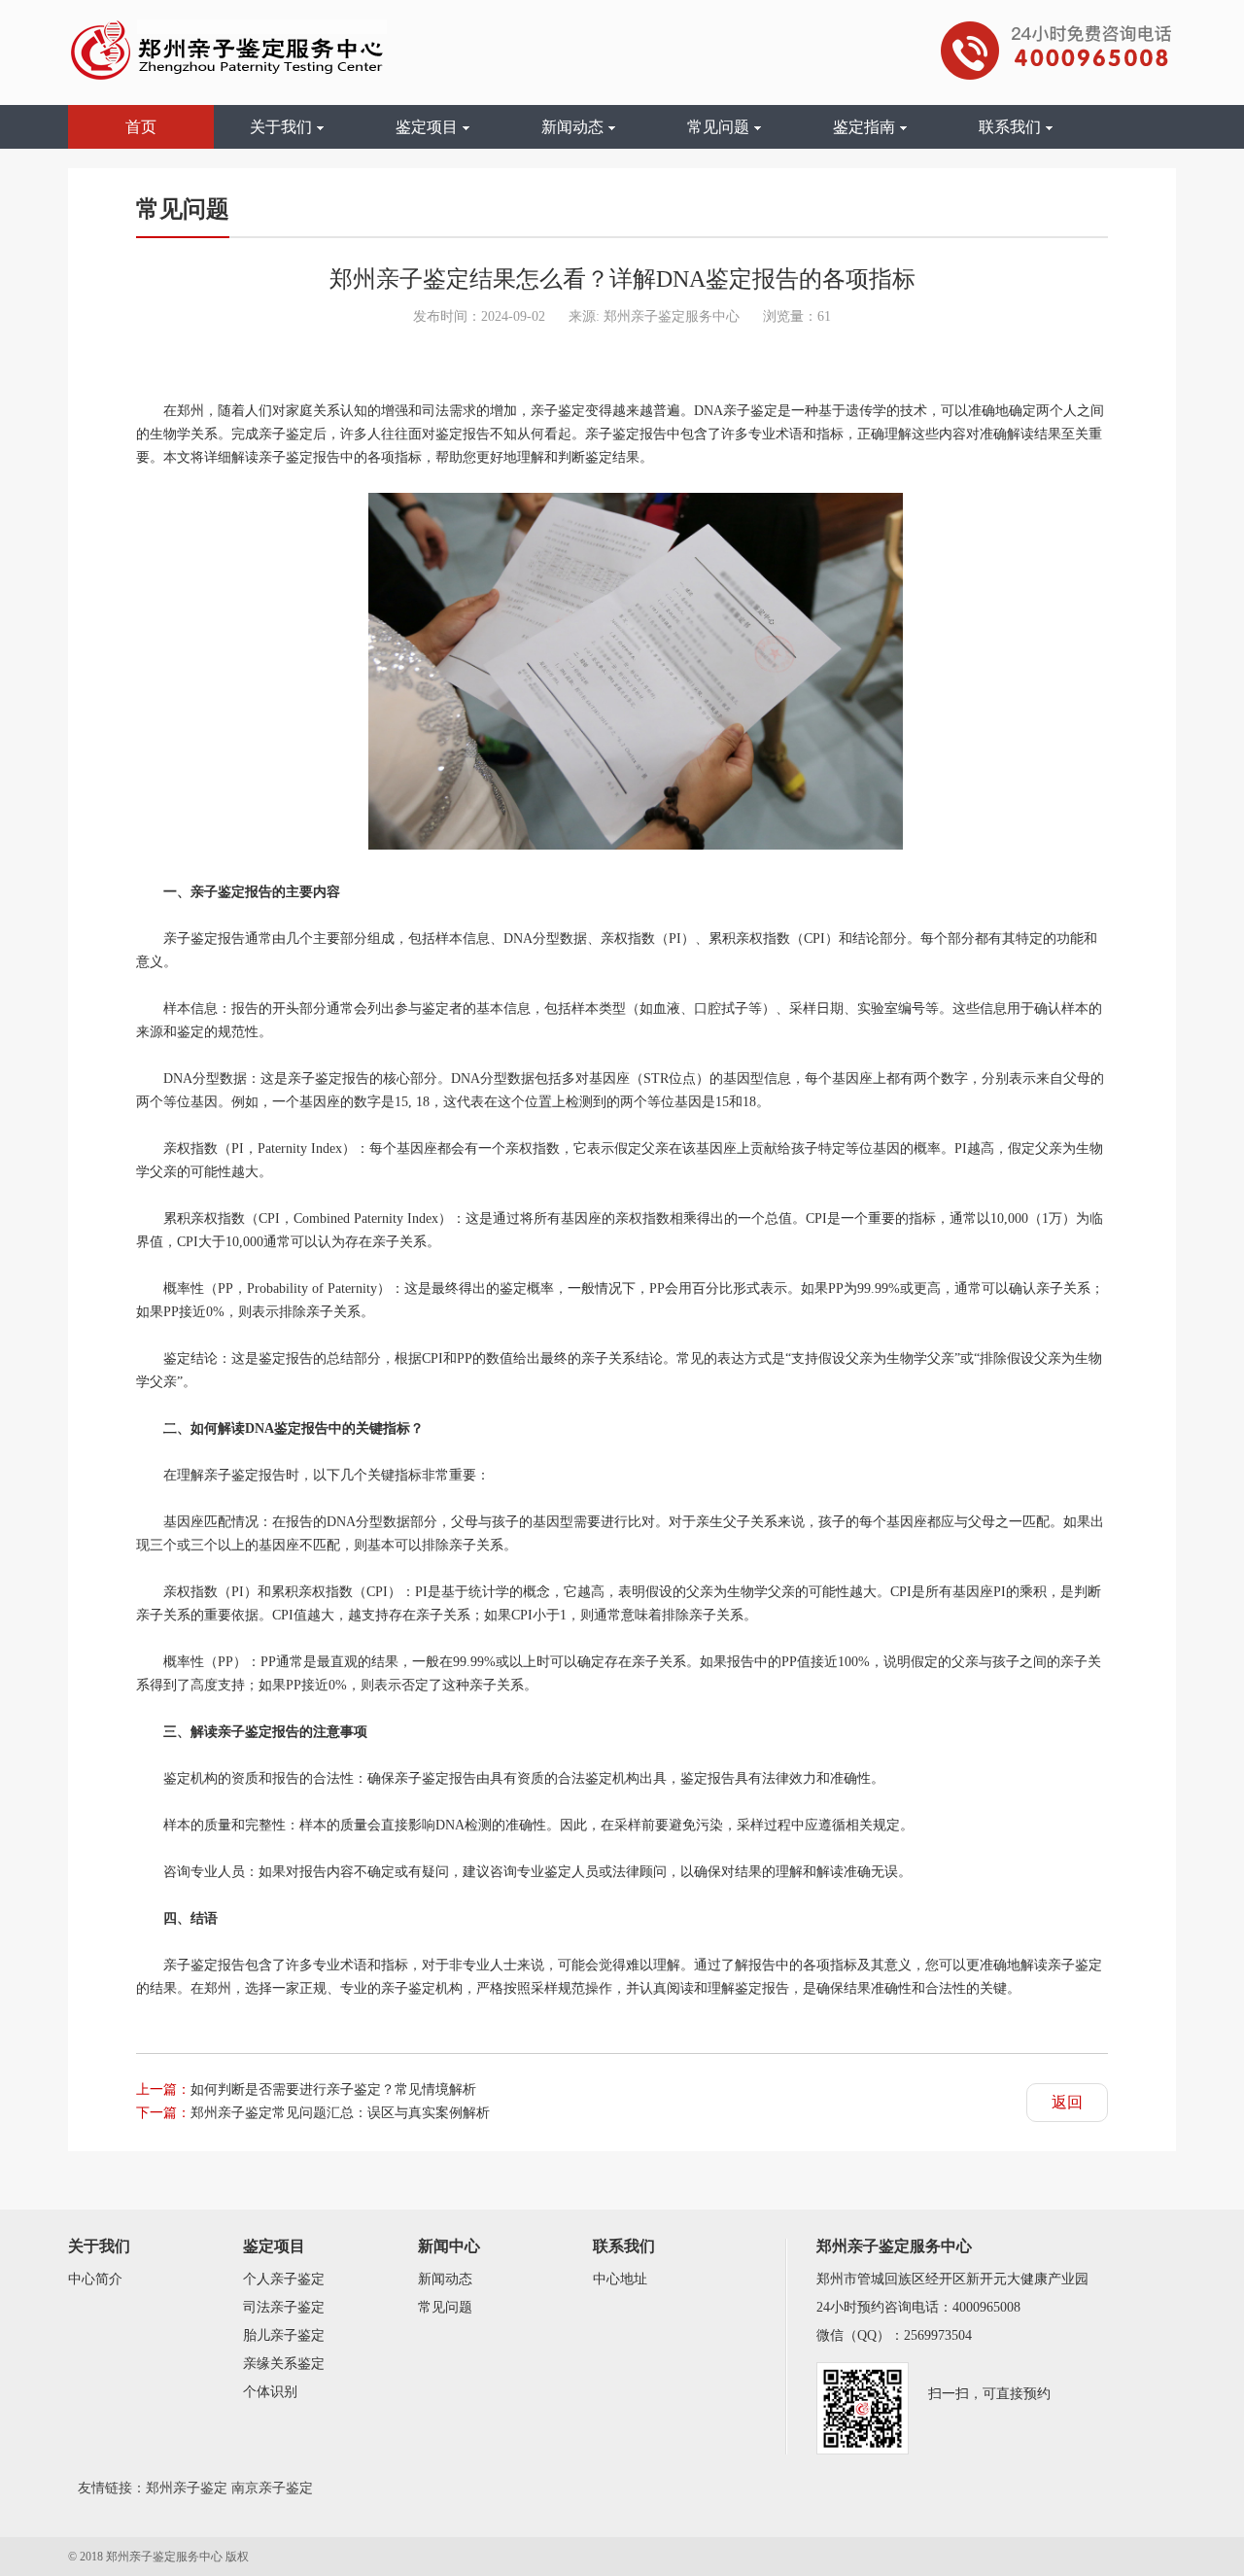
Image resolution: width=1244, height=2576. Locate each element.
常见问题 (718, 127)
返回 (1067, 2102)
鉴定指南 (864, 127)
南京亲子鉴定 (272, 2488)
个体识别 (270, 2392)
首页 (141, 127)
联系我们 (1010, 127)
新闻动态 (572, 127)
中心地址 (620, 2279)
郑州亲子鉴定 (187, 2488)
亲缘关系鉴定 (284, 2364)
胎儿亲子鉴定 (284, 2335)
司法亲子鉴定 (284, 2307)
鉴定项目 (427, 127)
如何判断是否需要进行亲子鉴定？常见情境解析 (333, 2089)
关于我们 (281, 127)
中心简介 (95, 2279)
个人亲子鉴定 (284, 2279)
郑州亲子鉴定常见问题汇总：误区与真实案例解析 (340, 2113)
